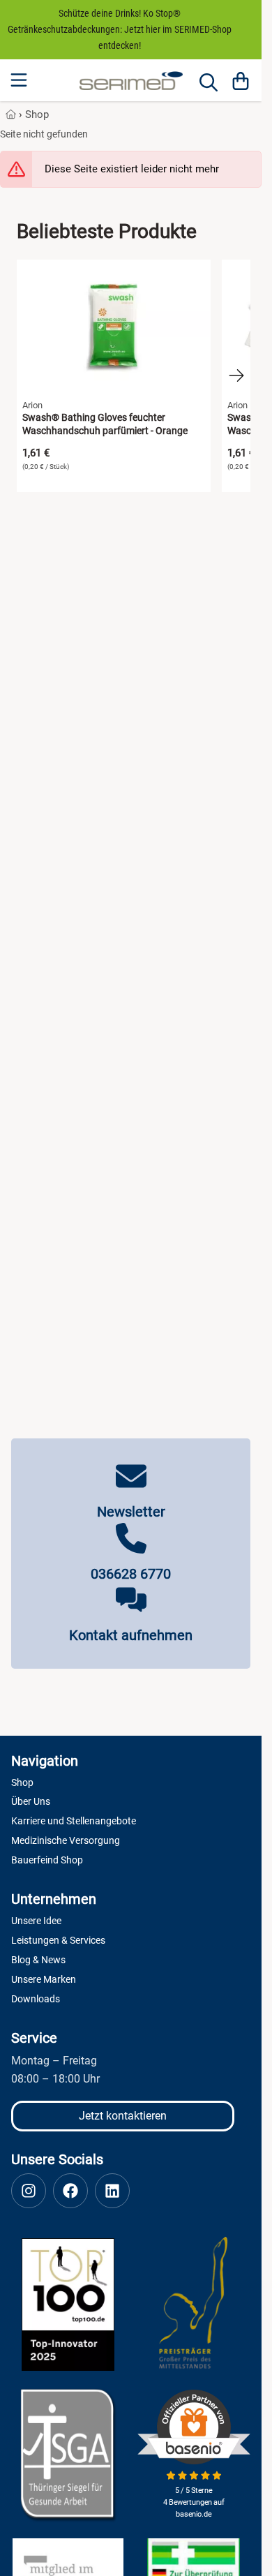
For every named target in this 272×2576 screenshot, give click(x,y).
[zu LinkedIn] (112, 2191)
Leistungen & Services (58, 1940)
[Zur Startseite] (131, 81)
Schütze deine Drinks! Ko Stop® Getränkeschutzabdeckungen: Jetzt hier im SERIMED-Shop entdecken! (120, 29)
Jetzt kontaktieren (123, 2116)
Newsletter (131, 1512)
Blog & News (38, 1960)
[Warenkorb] (241, 80)
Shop (37, 114)
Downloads (36, 1999)
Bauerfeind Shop (47, 1860)
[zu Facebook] (70, 2191)
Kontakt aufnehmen (131, 1635)
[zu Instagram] (29, 2191)
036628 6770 (131, 1574)
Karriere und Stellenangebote (74, 1821)
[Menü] (20, 80)
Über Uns (31, 1801)
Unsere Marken (44, 1979)
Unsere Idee (36, 1921)
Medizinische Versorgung (66, 1840)
